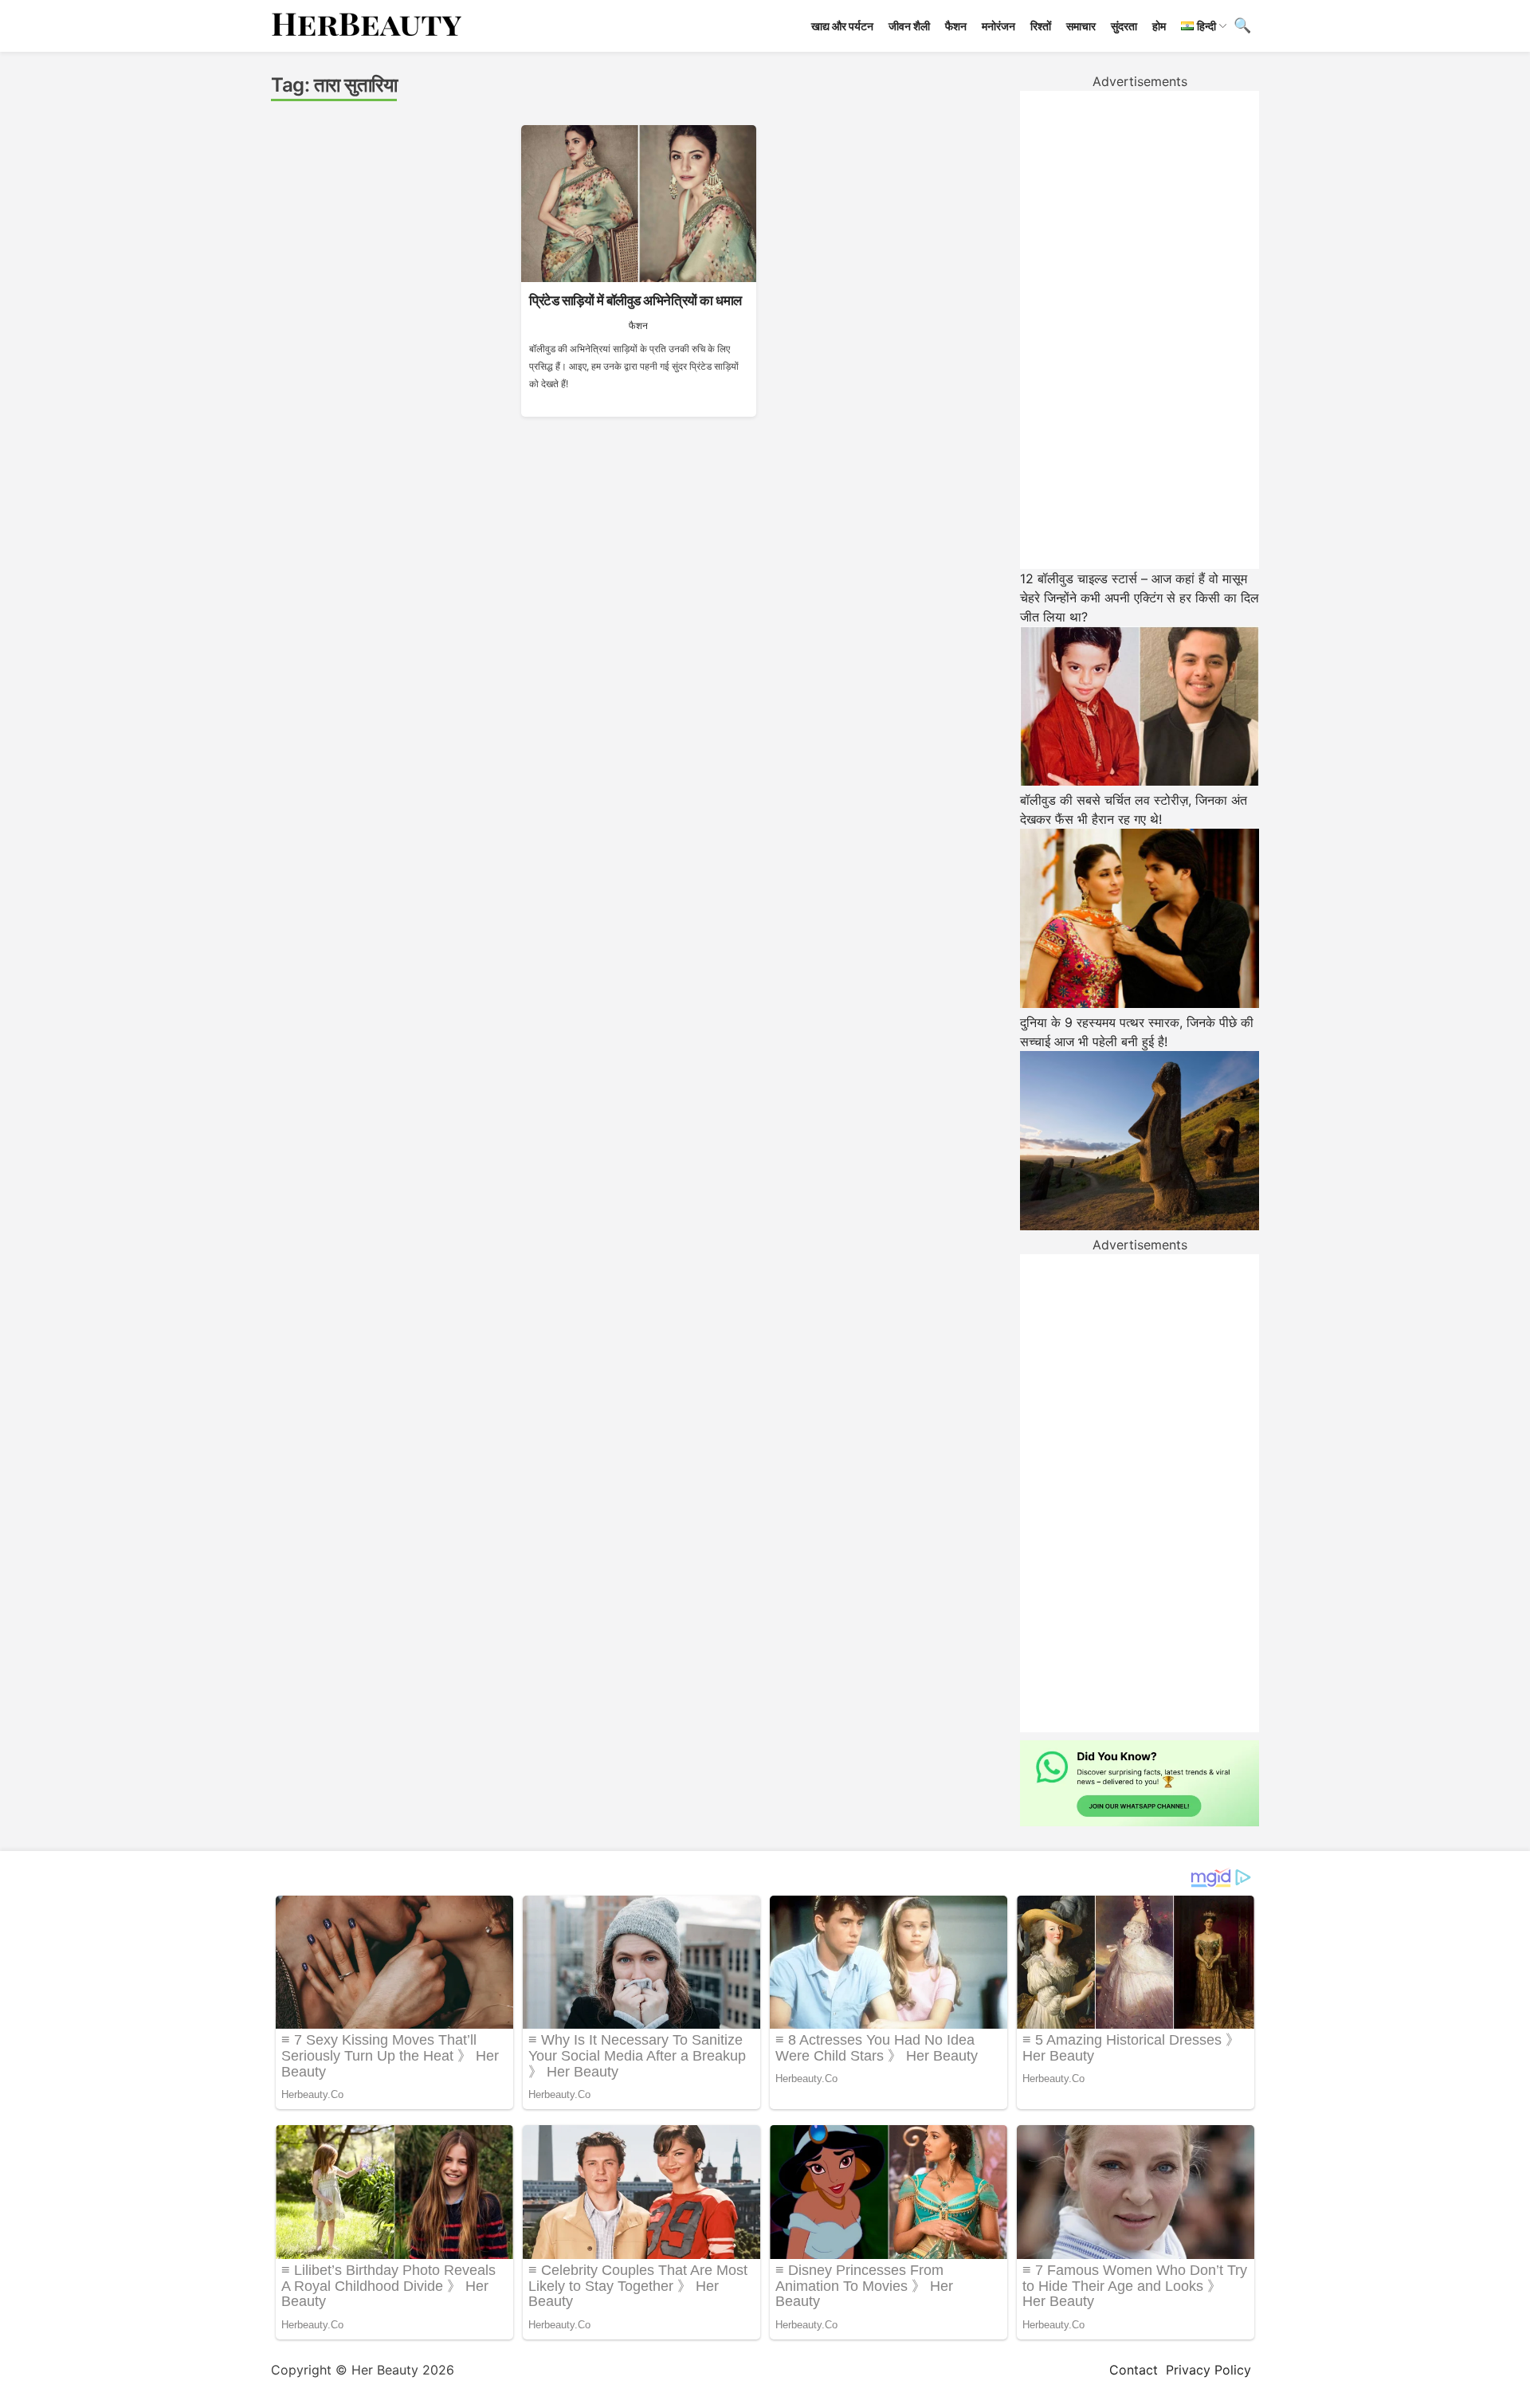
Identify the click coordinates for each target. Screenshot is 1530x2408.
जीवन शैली (909, 26)
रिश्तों (1041, 26)
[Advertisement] (1140, 330)
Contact (1134, 2370)
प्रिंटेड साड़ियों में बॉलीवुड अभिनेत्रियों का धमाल (636, 300)
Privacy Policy (1208, 2370)
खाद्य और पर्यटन (842, 26)
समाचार (1081, 26)
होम (1159, 26)
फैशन (956, 26)
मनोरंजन (998, 26)
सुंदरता (1124, 26)
